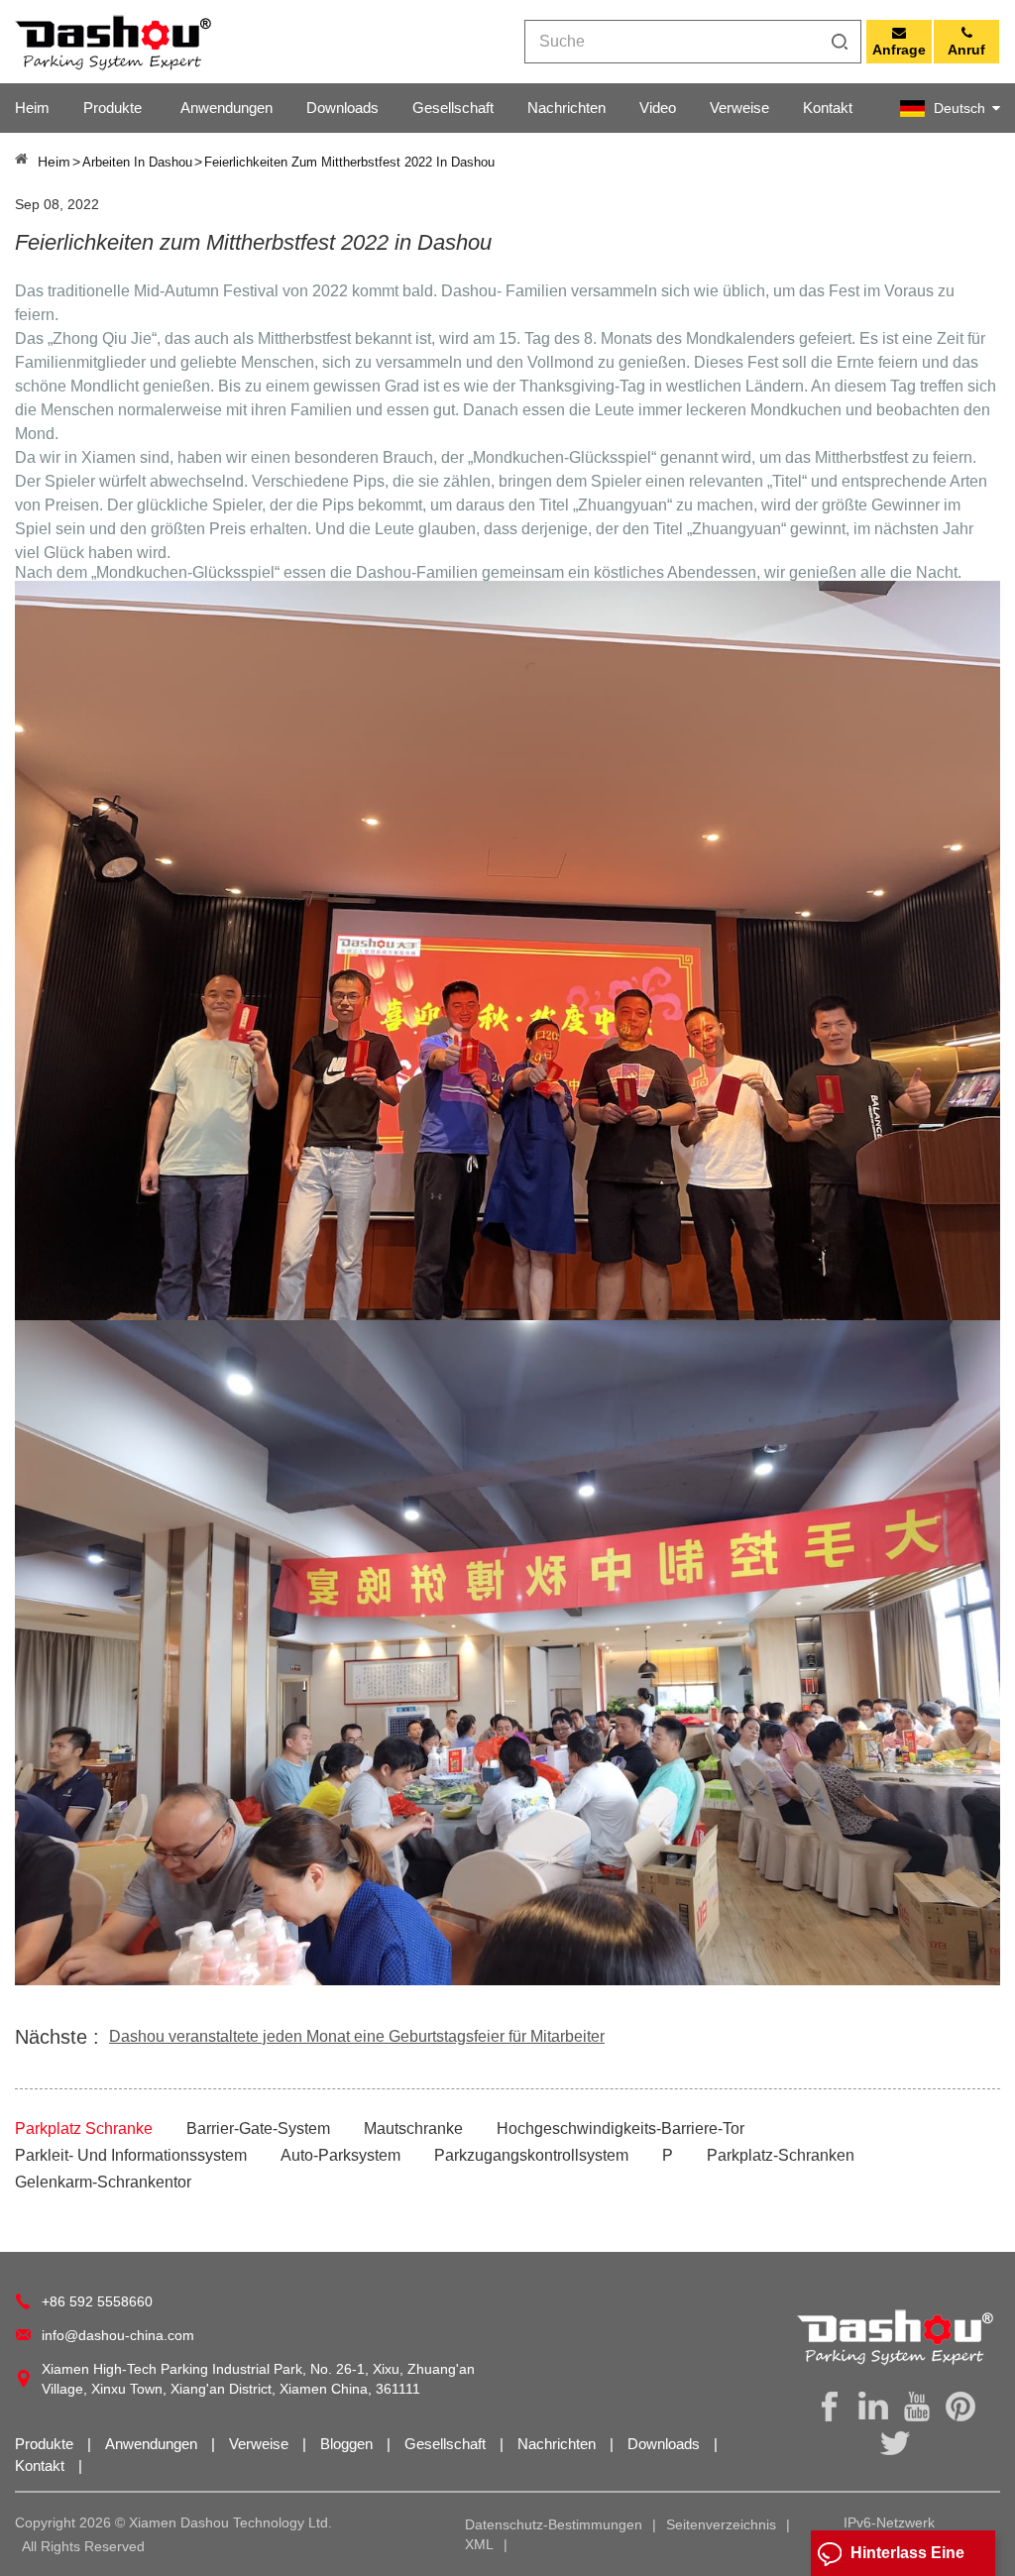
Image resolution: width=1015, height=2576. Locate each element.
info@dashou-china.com (118, 2335)
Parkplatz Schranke (84, 2128)
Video (658, 108)
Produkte (113, 108)
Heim (32, 108)
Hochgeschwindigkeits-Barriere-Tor (620, 2128)
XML (479, 2544)
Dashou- (473, 291)
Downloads (342, 108)
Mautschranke (413, 2128)
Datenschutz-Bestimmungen (554, 2524)
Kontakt (828, 108)
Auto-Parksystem (340, 2155)
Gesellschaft (453, 108)
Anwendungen (226, 108)
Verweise (739, 108)
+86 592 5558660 (97, 2301)
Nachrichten (566, 108)
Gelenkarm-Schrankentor (103, 2182)
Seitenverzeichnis (721, 2524)
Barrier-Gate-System (258, 2128)
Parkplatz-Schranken (781, 2155)
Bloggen (348, 2444)
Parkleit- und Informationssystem (131, 2155)
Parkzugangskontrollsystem (531, 2155)
